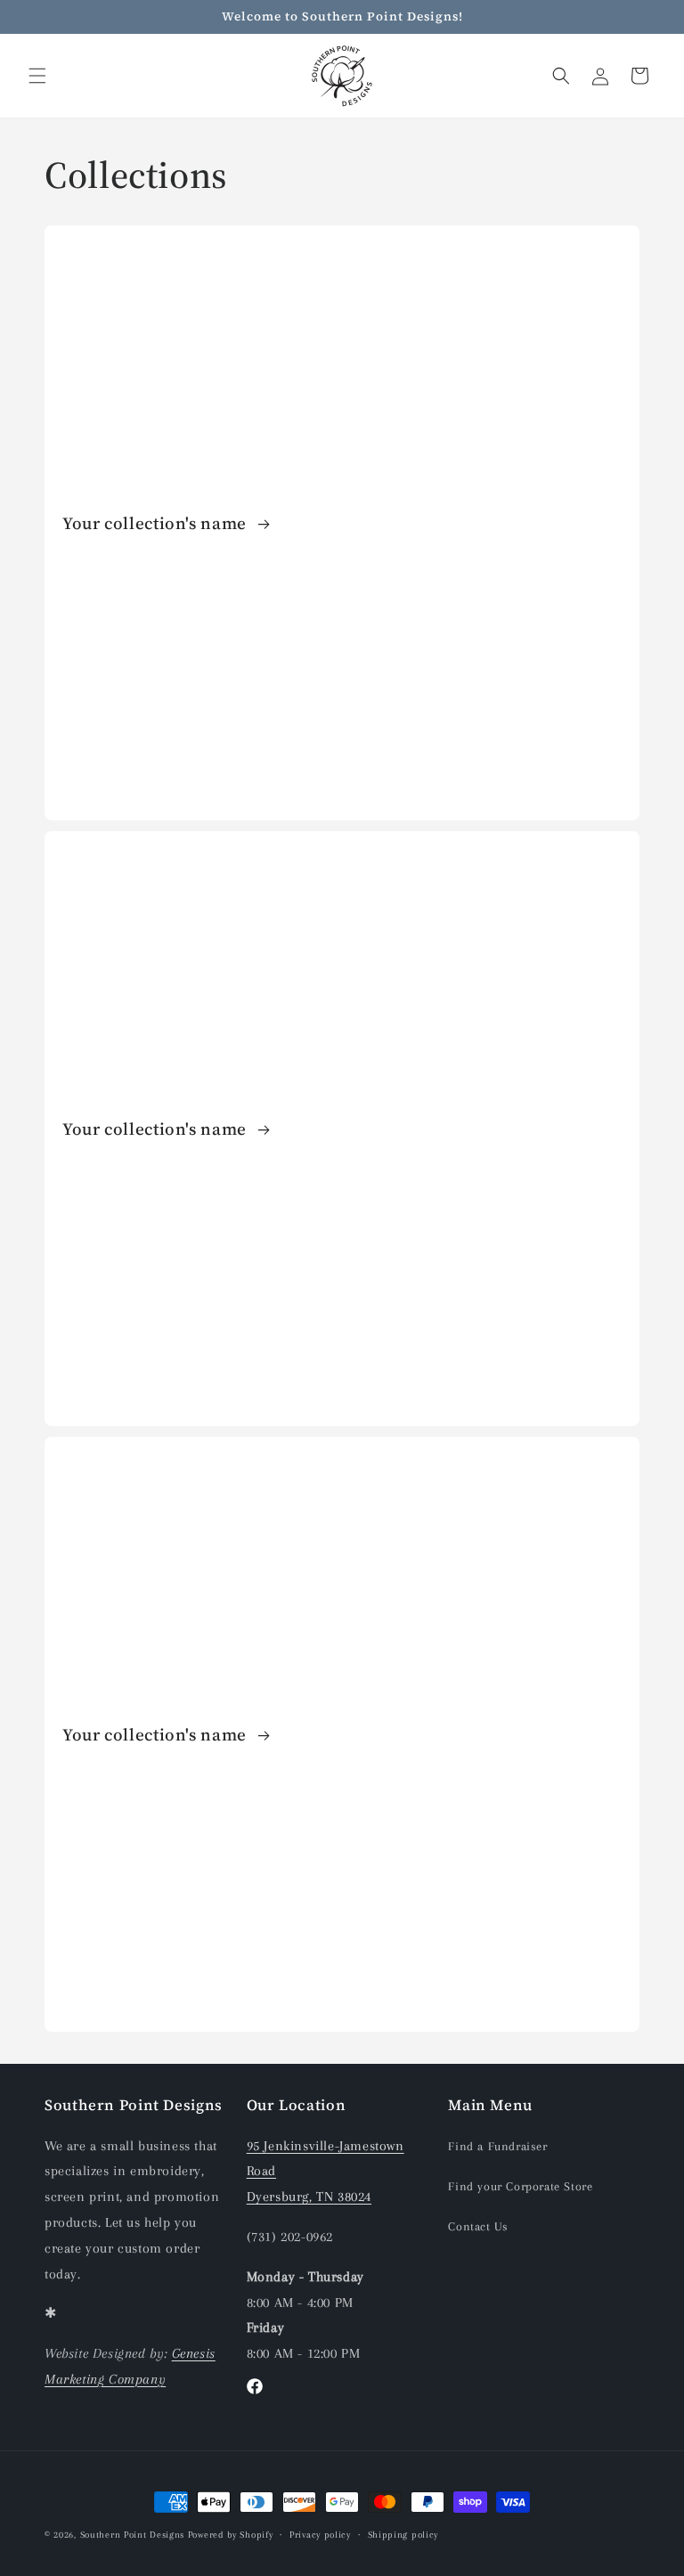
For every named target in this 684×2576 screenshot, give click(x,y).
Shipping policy (403, 2535)
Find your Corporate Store (520, 2186)
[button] (37, 76)
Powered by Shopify (231, 2535)
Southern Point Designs (132, 2535)
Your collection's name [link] (157, 523)
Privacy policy (320, 2535)
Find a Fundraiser (497, 2146)
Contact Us (478, 2226)
